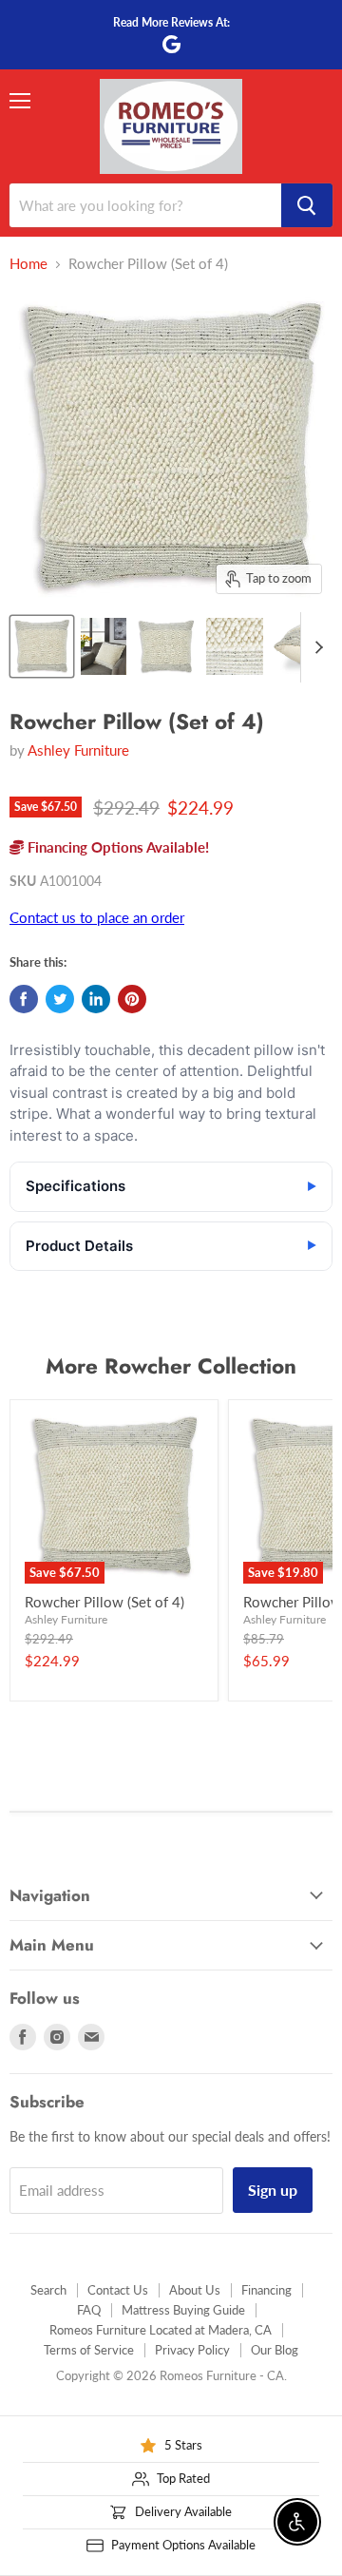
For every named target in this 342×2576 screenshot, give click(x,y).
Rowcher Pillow (293, 1602)
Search (48, 2290)
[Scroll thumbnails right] (315, 647)
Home (28, 264)
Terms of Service (89, 2350)
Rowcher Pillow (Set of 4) (104, 1602)
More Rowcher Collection (171, 1366)
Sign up (273, 2190)
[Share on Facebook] (24, 999)
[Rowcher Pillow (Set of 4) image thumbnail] (42, 646)
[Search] (307, 205)
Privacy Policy (192, 2350)
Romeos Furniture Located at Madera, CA (161, 2330)
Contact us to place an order (97, 917)
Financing (266, 2290)
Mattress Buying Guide (183, 2310)
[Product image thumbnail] (104, 646)
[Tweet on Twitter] (60, 999)
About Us (195, 2290)
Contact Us (118, 2290)
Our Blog (275, 2350)
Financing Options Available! (116, 847)
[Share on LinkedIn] (96, 999)
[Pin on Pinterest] (132, 999)
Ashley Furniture (78, 750)
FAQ (89, 2310)
